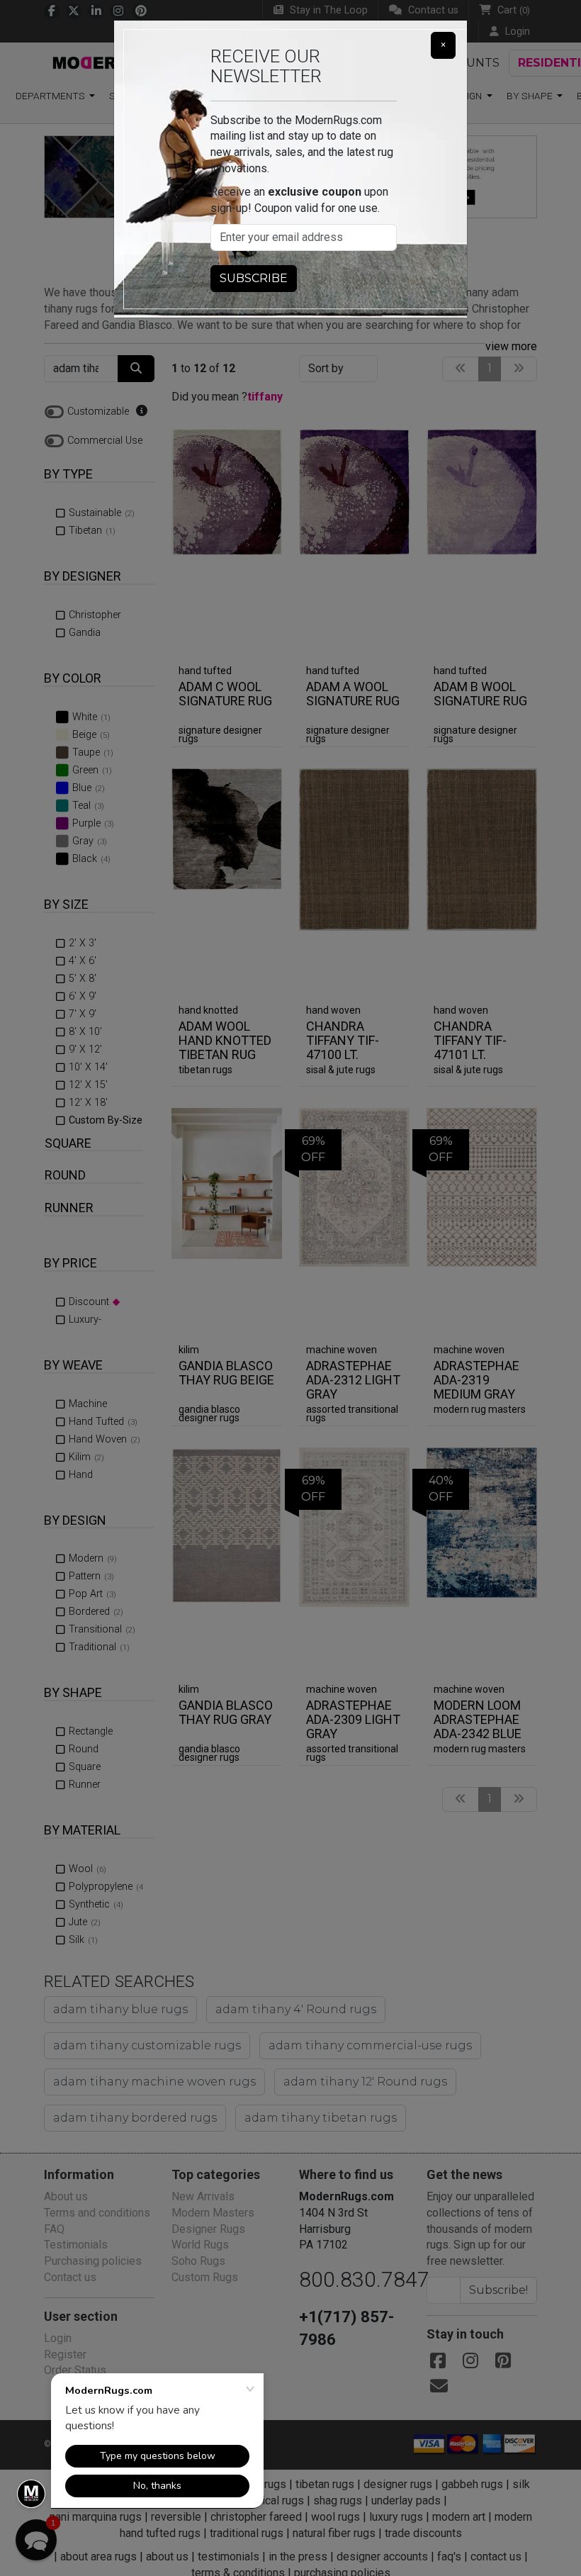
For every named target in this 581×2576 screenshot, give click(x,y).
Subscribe (254, 278)
